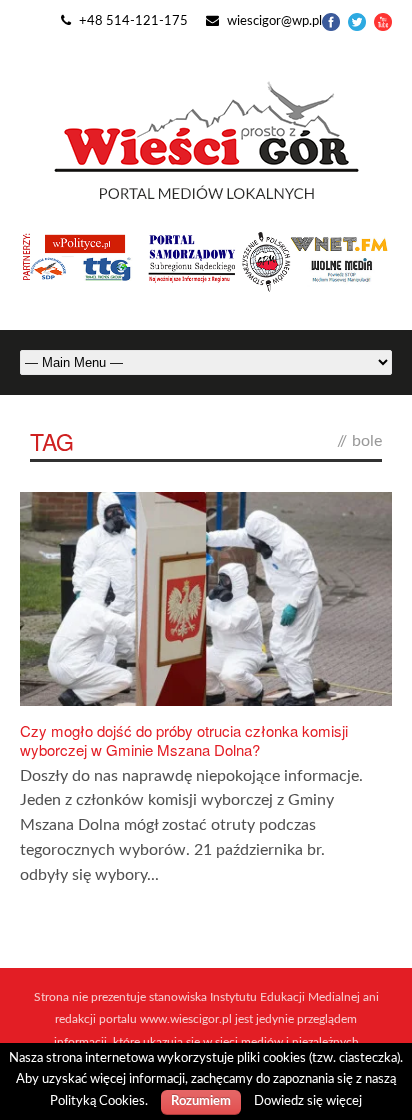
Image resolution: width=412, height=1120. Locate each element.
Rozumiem (201, 1101)
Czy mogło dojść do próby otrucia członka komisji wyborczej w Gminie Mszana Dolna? (184, 740)
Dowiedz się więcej (308, 1101)
